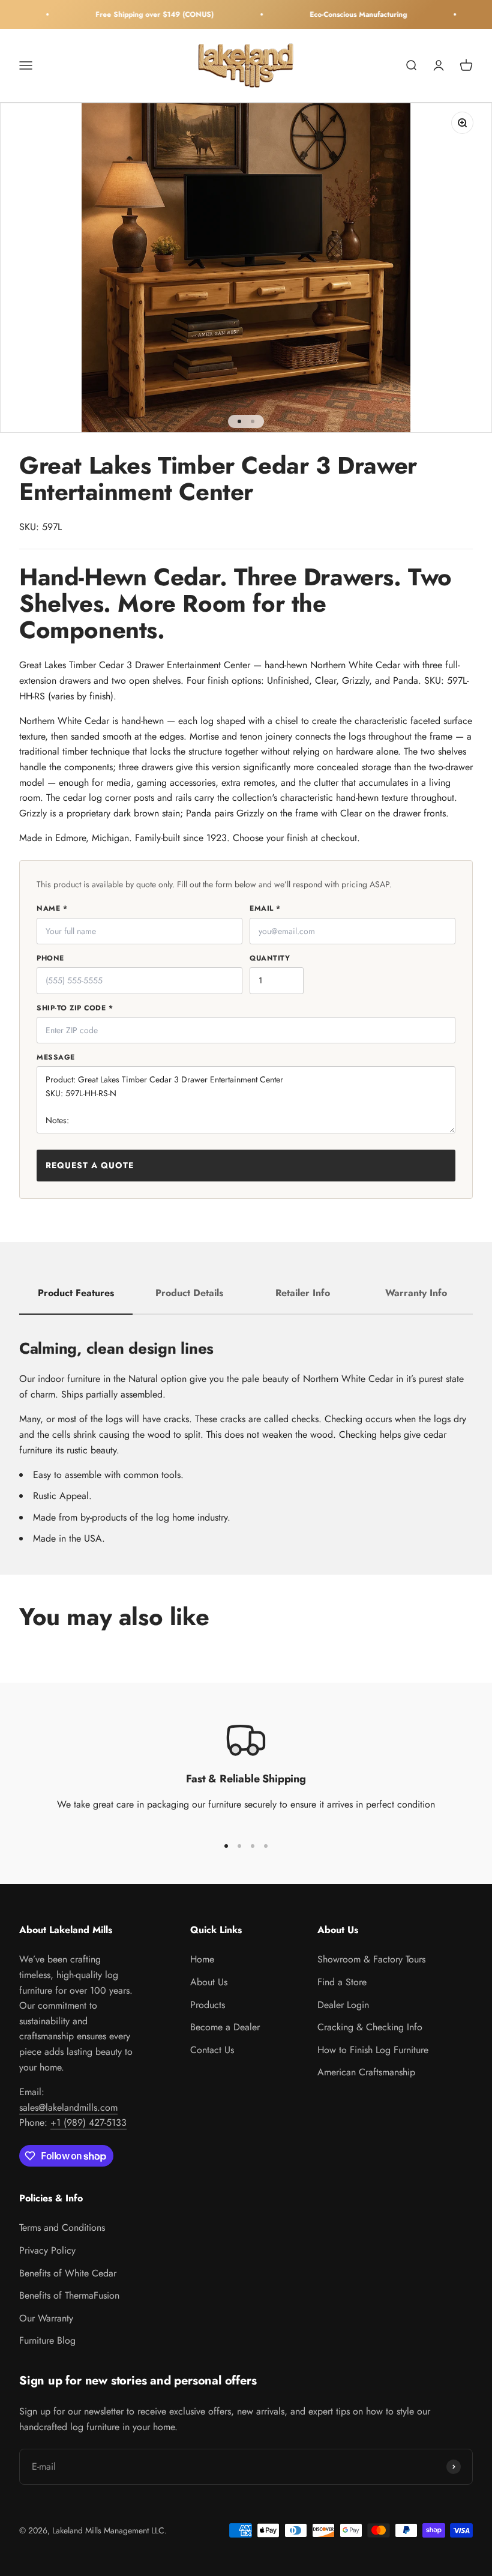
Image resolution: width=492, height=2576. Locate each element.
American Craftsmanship (366, 2072)
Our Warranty (46, 2318)
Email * (265, 908)
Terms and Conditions (62, 2228)
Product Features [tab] (76, 1293)
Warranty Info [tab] (416, 1293)
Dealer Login (343, 2005)
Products (208, 2005)
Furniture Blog (47, 2340)
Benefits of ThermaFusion (69, 2295)
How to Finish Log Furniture (373, 2050)
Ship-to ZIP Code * (75, 1008)
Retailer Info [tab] (303, 1293)
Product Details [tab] (189, 1293)
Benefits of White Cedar (68, 2273)
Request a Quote (90, 1165)
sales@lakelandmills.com (68, 2107)
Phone (50, 958)
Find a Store (342, 1982)
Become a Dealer (225, 2027)
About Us (209, 1982)
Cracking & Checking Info (370, 2027)
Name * (52, 908)
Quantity (270, 958)
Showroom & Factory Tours (371, 1959)
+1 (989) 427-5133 (88, 2122)
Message (56, 1057)
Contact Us (212, 2050)
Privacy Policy (47, 2250)
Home (202, 1959)
